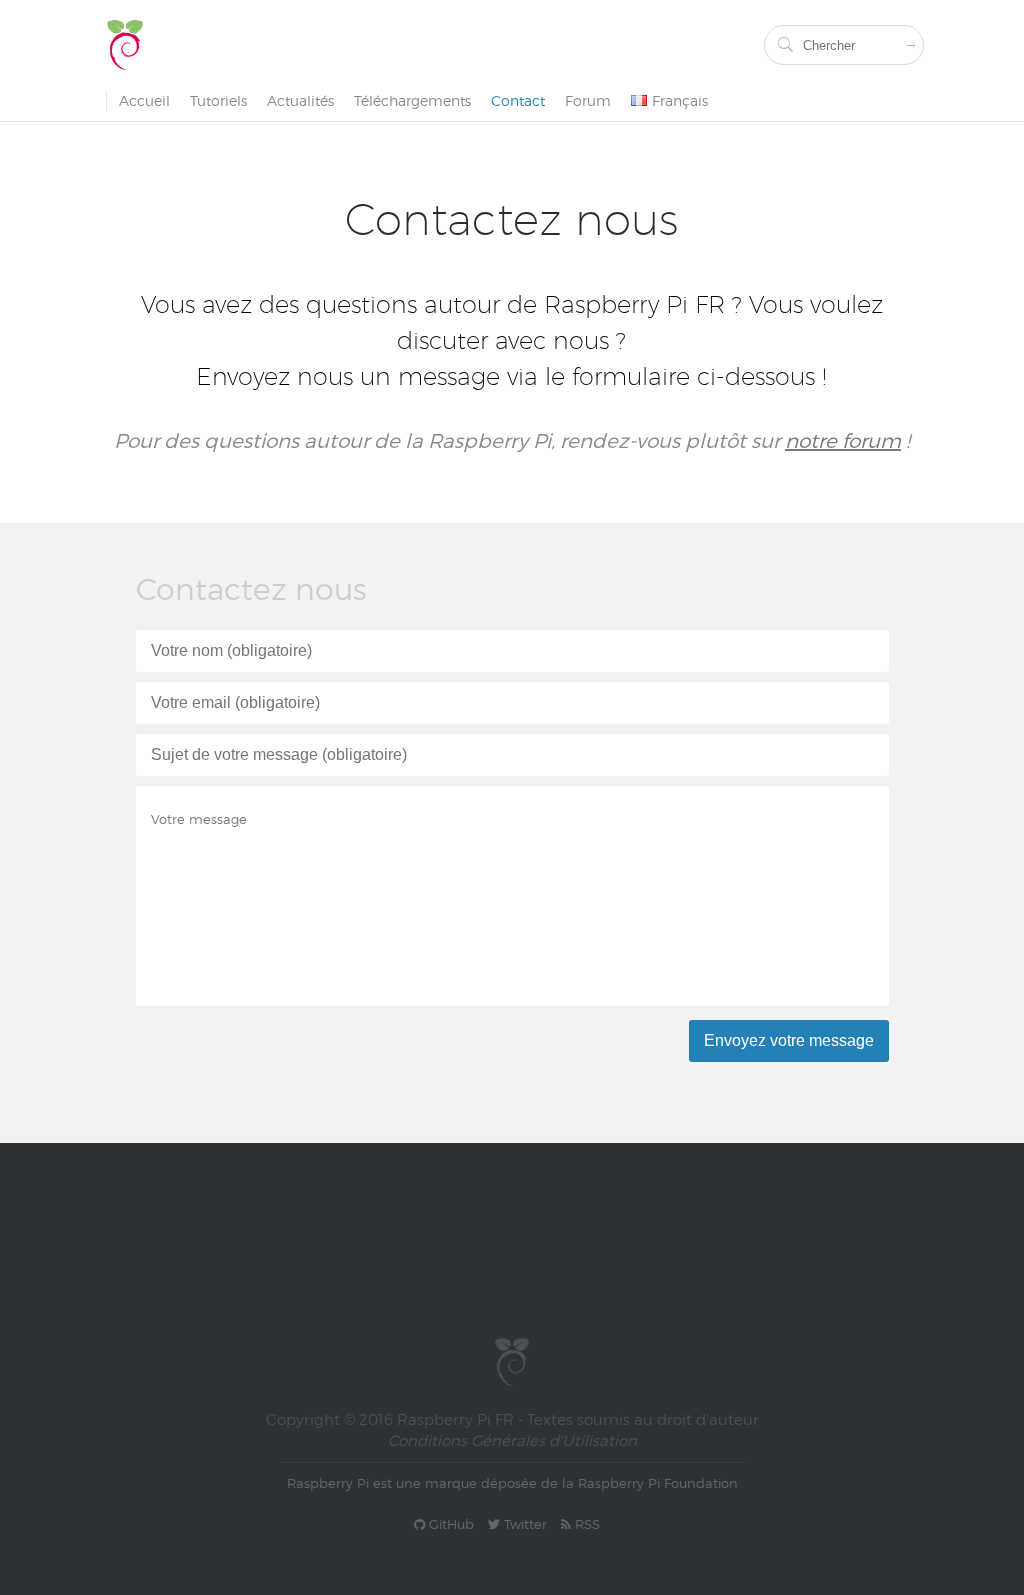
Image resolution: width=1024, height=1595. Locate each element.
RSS (585, 1524)
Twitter (523, 1524)
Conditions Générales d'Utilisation (512, 1441)
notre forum (843, 441)
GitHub (449, 1524)
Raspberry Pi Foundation (658, 1483)
